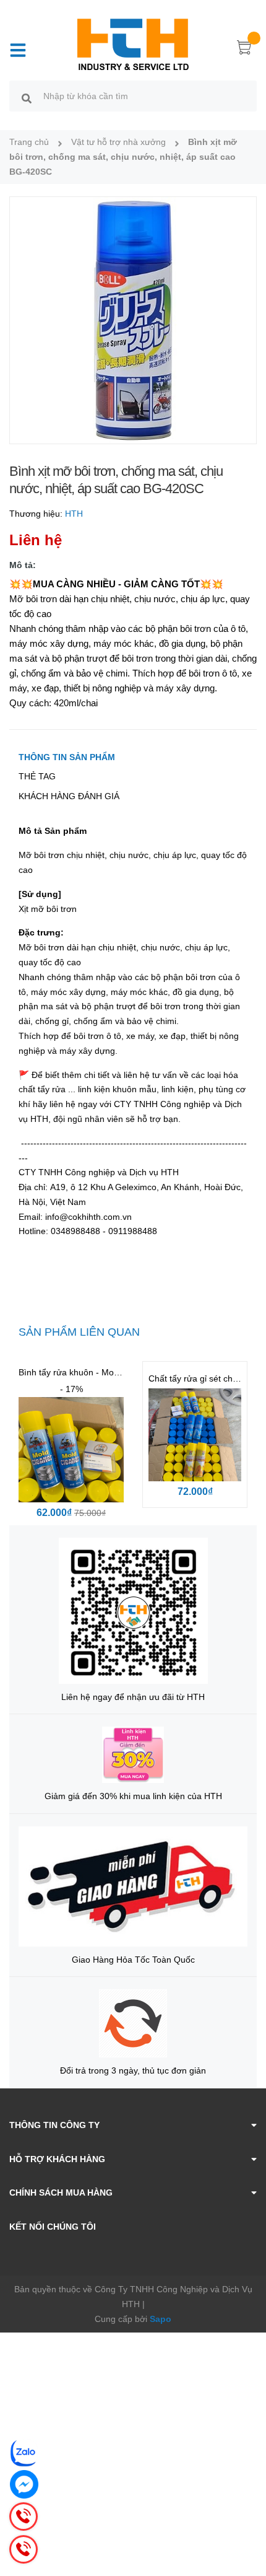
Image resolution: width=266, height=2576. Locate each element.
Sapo (161, 2319)
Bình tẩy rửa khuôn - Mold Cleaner (86, 1372)
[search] (27, 98)
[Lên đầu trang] (247, 2517)
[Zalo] (24, 2453)
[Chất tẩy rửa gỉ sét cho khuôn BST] (195, 1435)
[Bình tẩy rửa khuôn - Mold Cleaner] (71, 1450)
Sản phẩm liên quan (79, 1332)
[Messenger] (24, 2484)
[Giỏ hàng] (244, 50)
